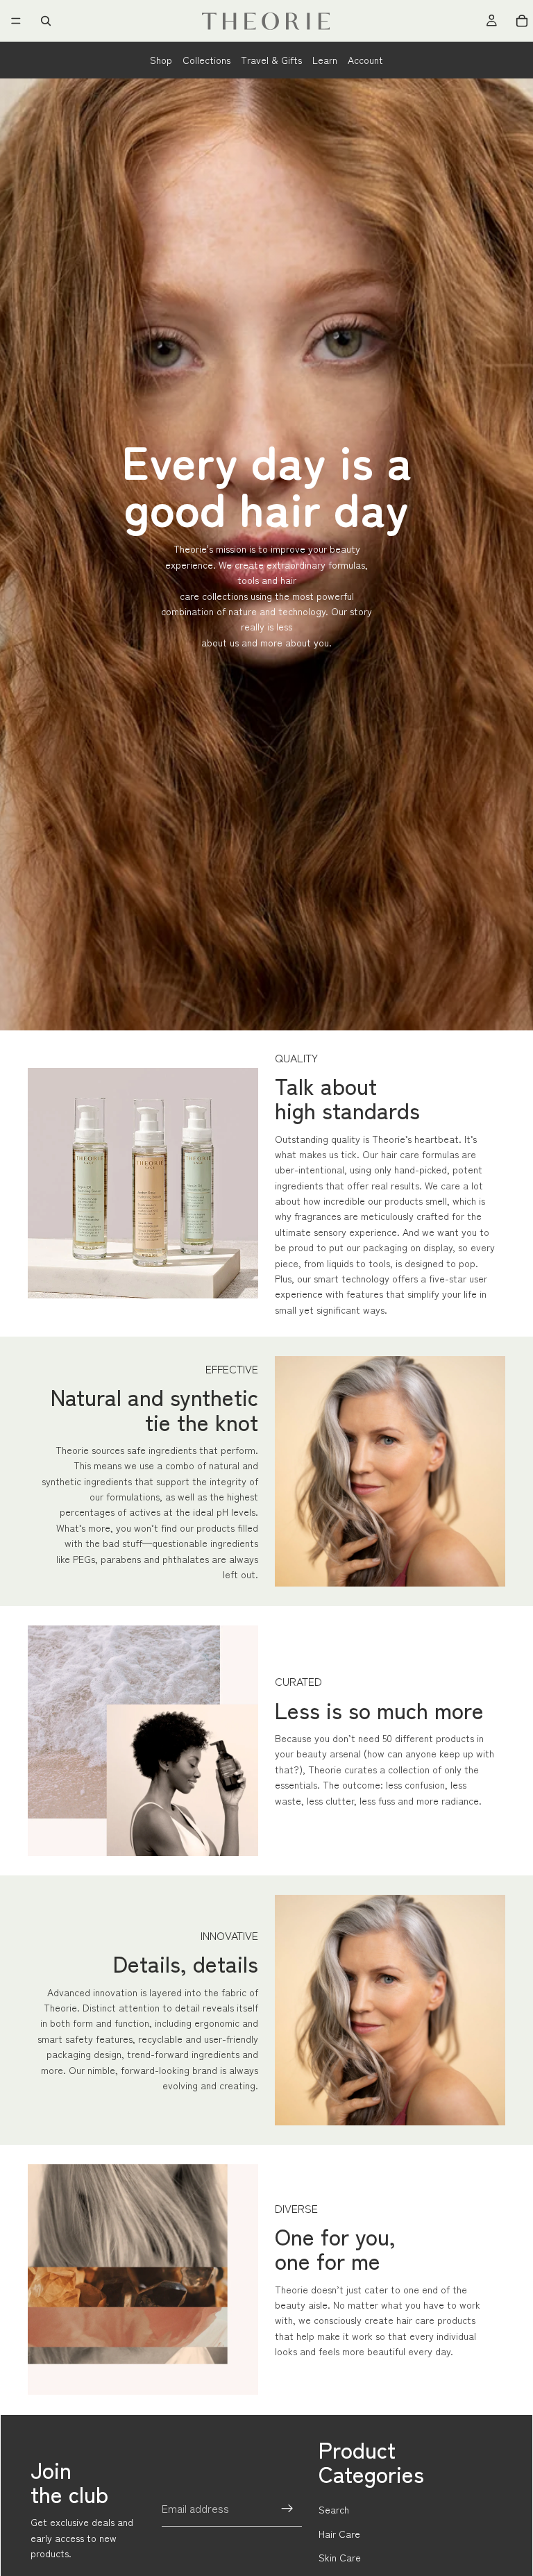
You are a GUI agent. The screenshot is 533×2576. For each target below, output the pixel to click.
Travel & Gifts (271, 60)
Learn (325, 60)
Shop (161, 60)
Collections (206, 60)
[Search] (46, 21)
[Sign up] (287, 2509)
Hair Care (339, 2534)
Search (334, 2509)
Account (365, 60)
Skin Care (340, 2557)
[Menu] (16, 21)
